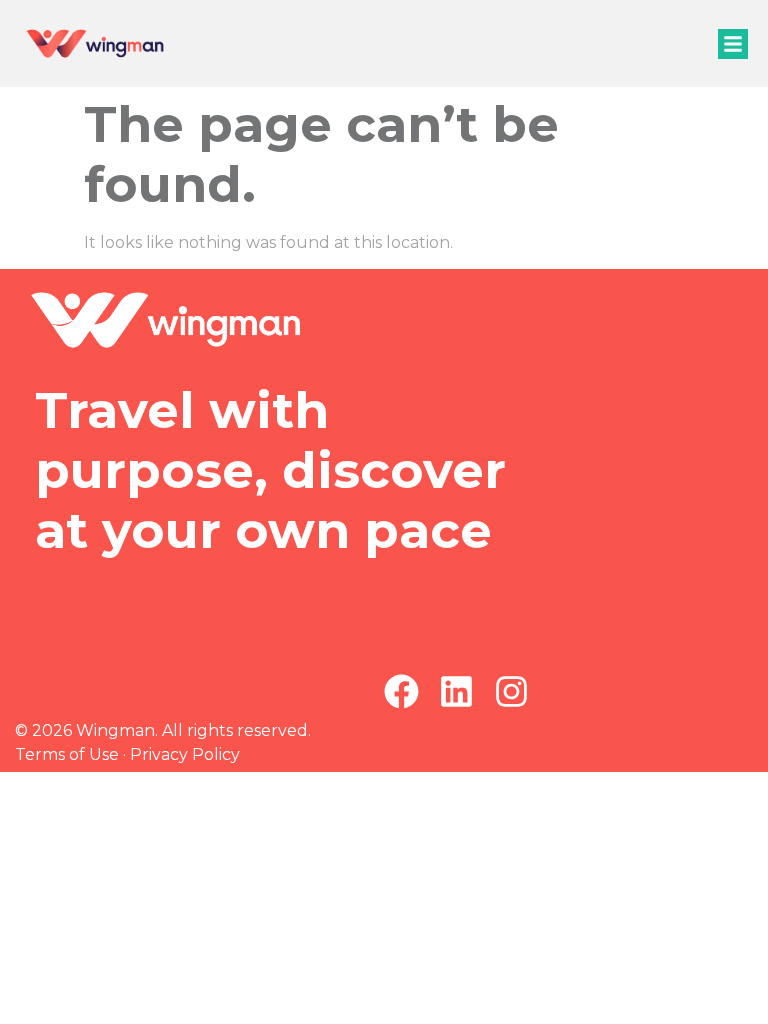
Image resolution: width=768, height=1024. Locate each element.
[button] (733, 44)
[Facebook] (401, 691)
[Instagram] (511, 691)
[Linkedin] (456, 691)
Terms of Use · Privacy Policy (127, 754)
